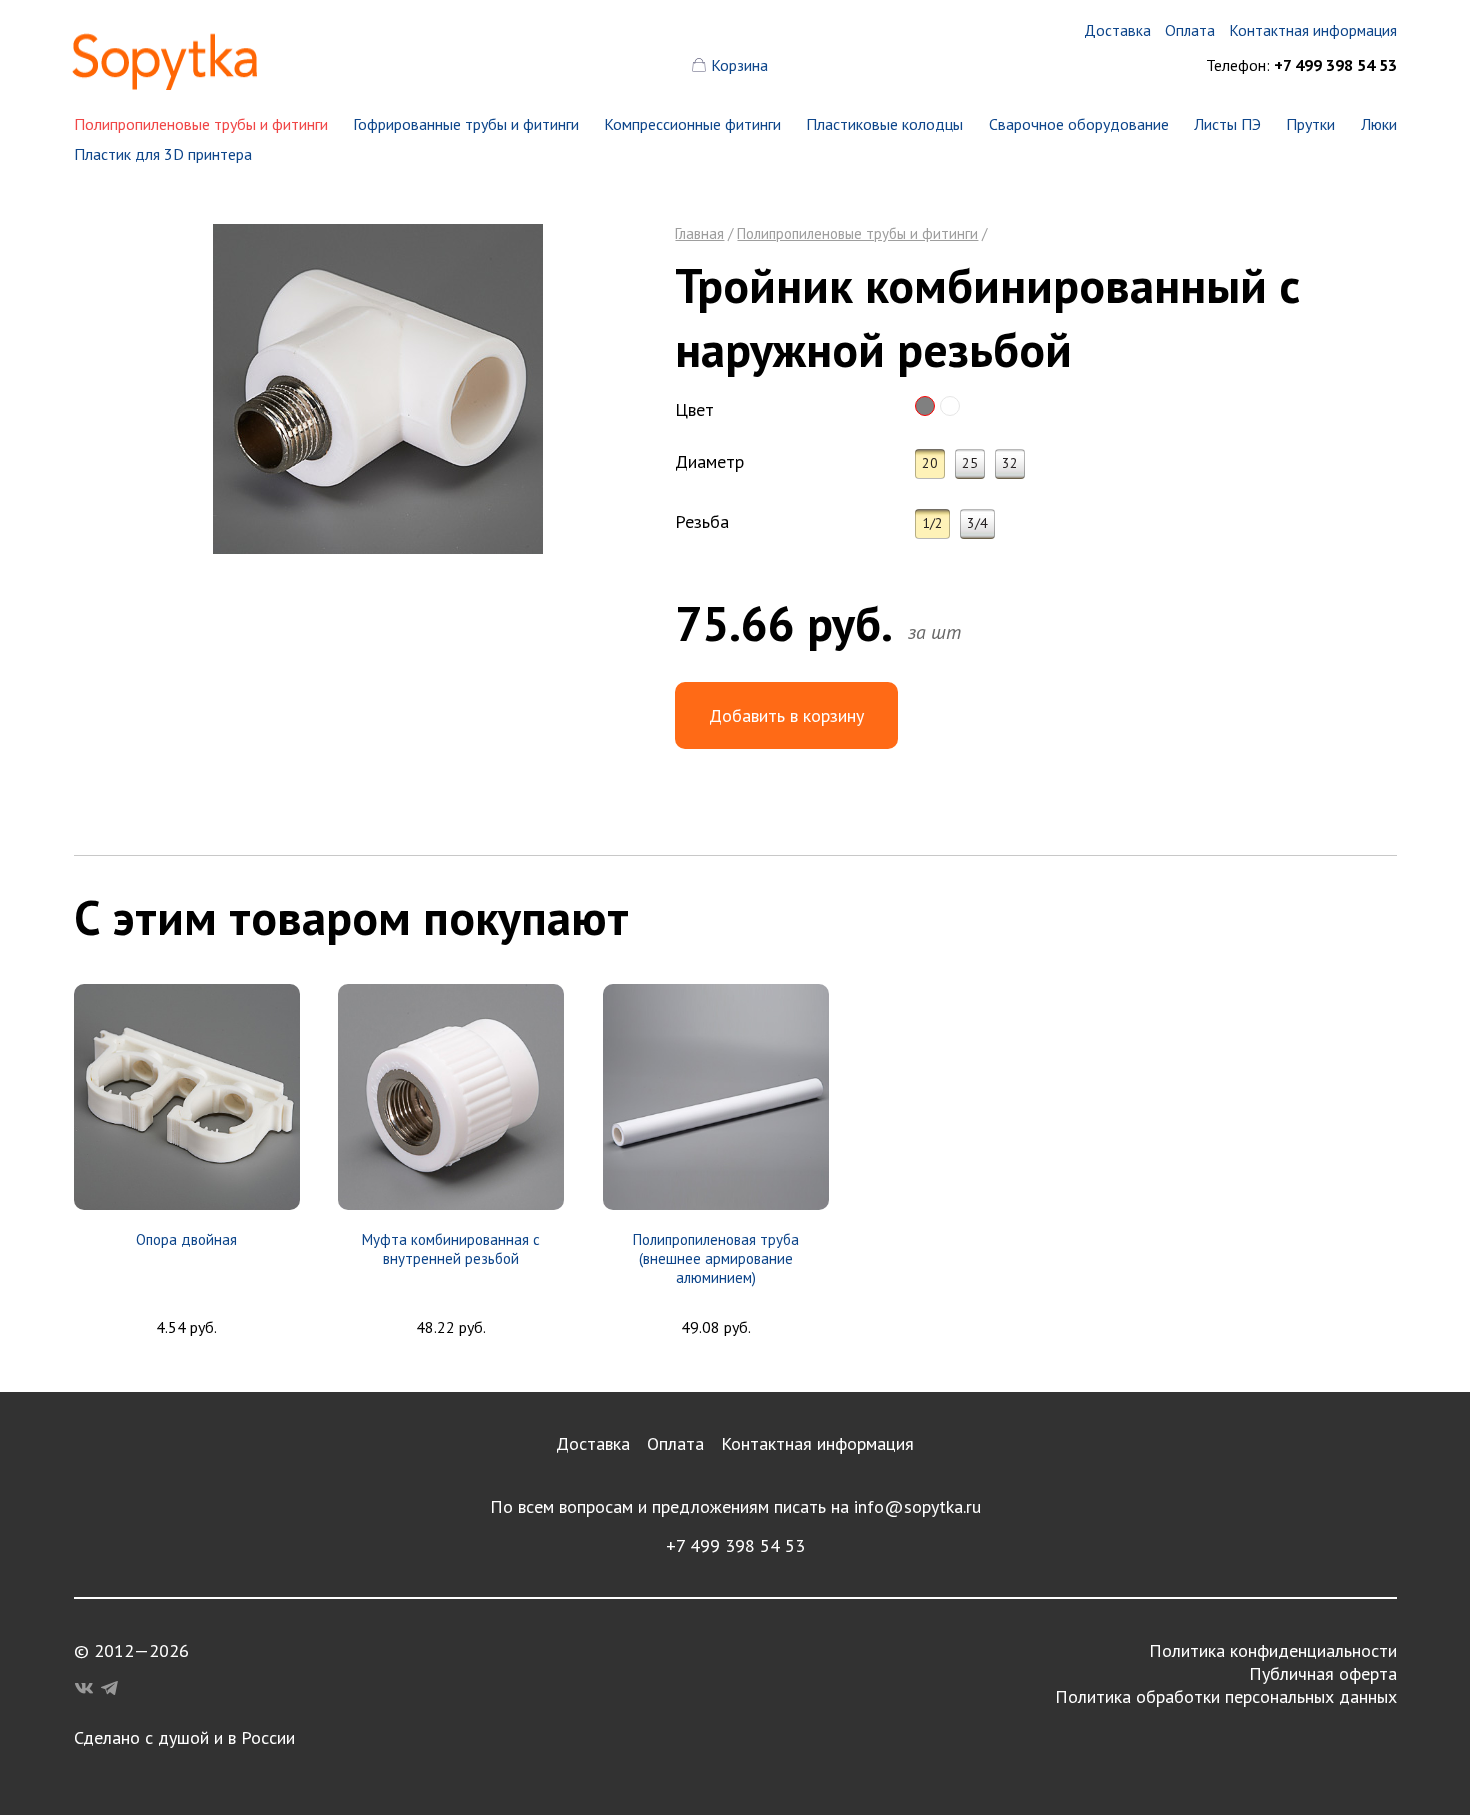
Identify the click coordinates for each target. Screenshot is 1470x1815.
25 (970, 463)
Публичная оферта (1323, 1673)
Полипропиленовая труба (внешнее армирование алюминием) (716, 1258)
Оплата (675, 1443)
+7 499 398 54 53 (735, 1545)
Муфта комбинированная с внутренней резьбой (451, 1249)
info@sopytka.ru (917, 1506)
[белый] (950, 406)
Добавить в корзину (786, 715)
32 (1010, 463)
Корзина (739, 65)
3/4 (977, 523)
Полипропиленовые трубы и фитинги (201, 124)
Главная (699, 233)
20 (930, 463)
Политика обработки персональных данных (1226, 1696)
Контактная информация (817, 1443)
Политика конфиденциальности (1273, 1650)
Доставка (593, 1443)
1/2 (932, 523)
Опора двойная (186, 1239)
